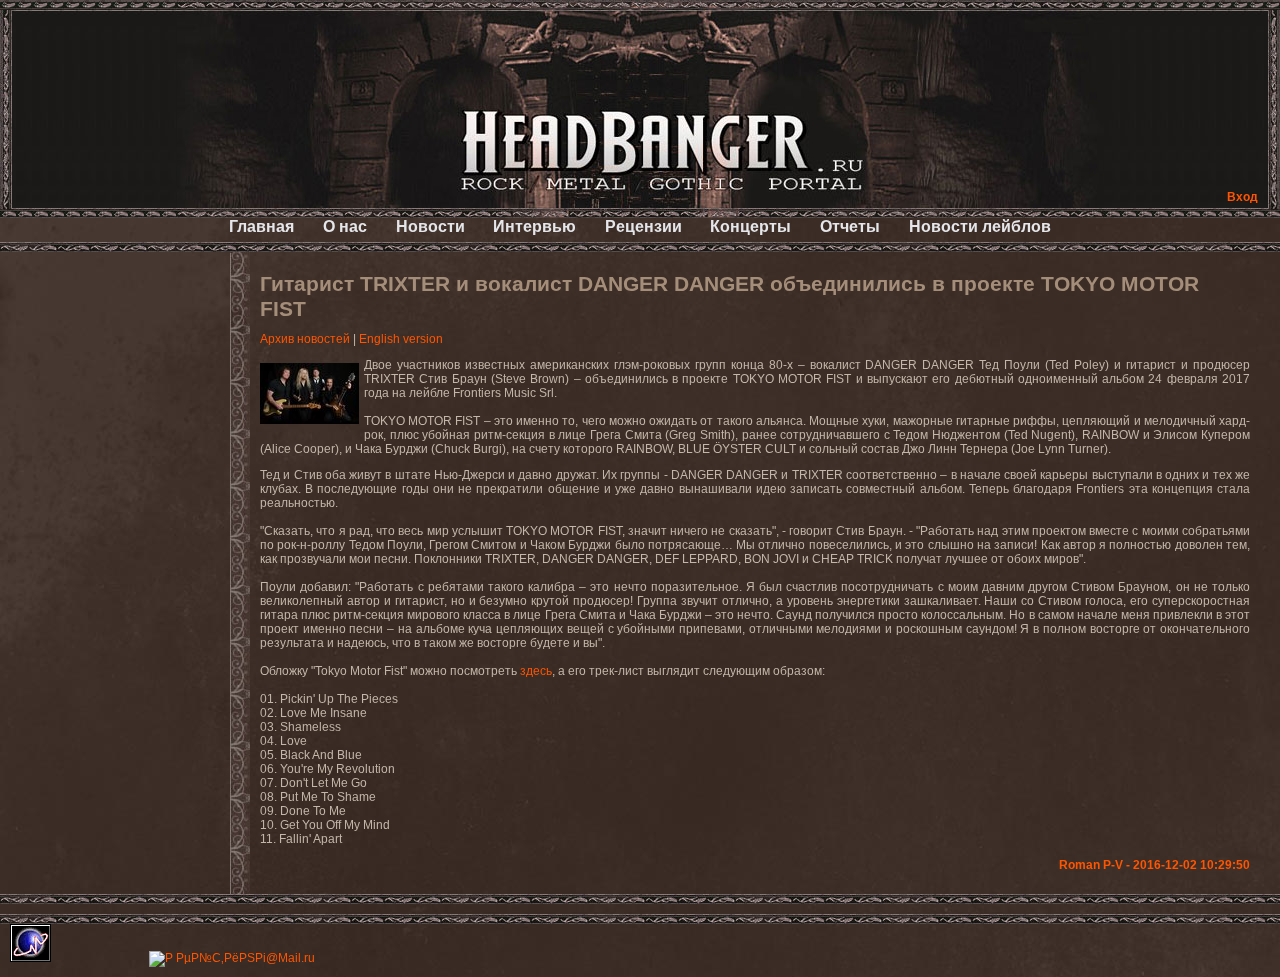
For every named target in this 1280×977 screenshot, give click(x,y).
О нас (345, 226)
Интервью (534, 226)
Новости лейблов (980, 226)
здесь (536, 671)
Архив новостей (305, 339)
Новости (430, 226)
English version (401, 339)
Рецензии (643, 226)
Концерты (750, 226)
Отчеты (850, 226)
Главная (261, 226)
